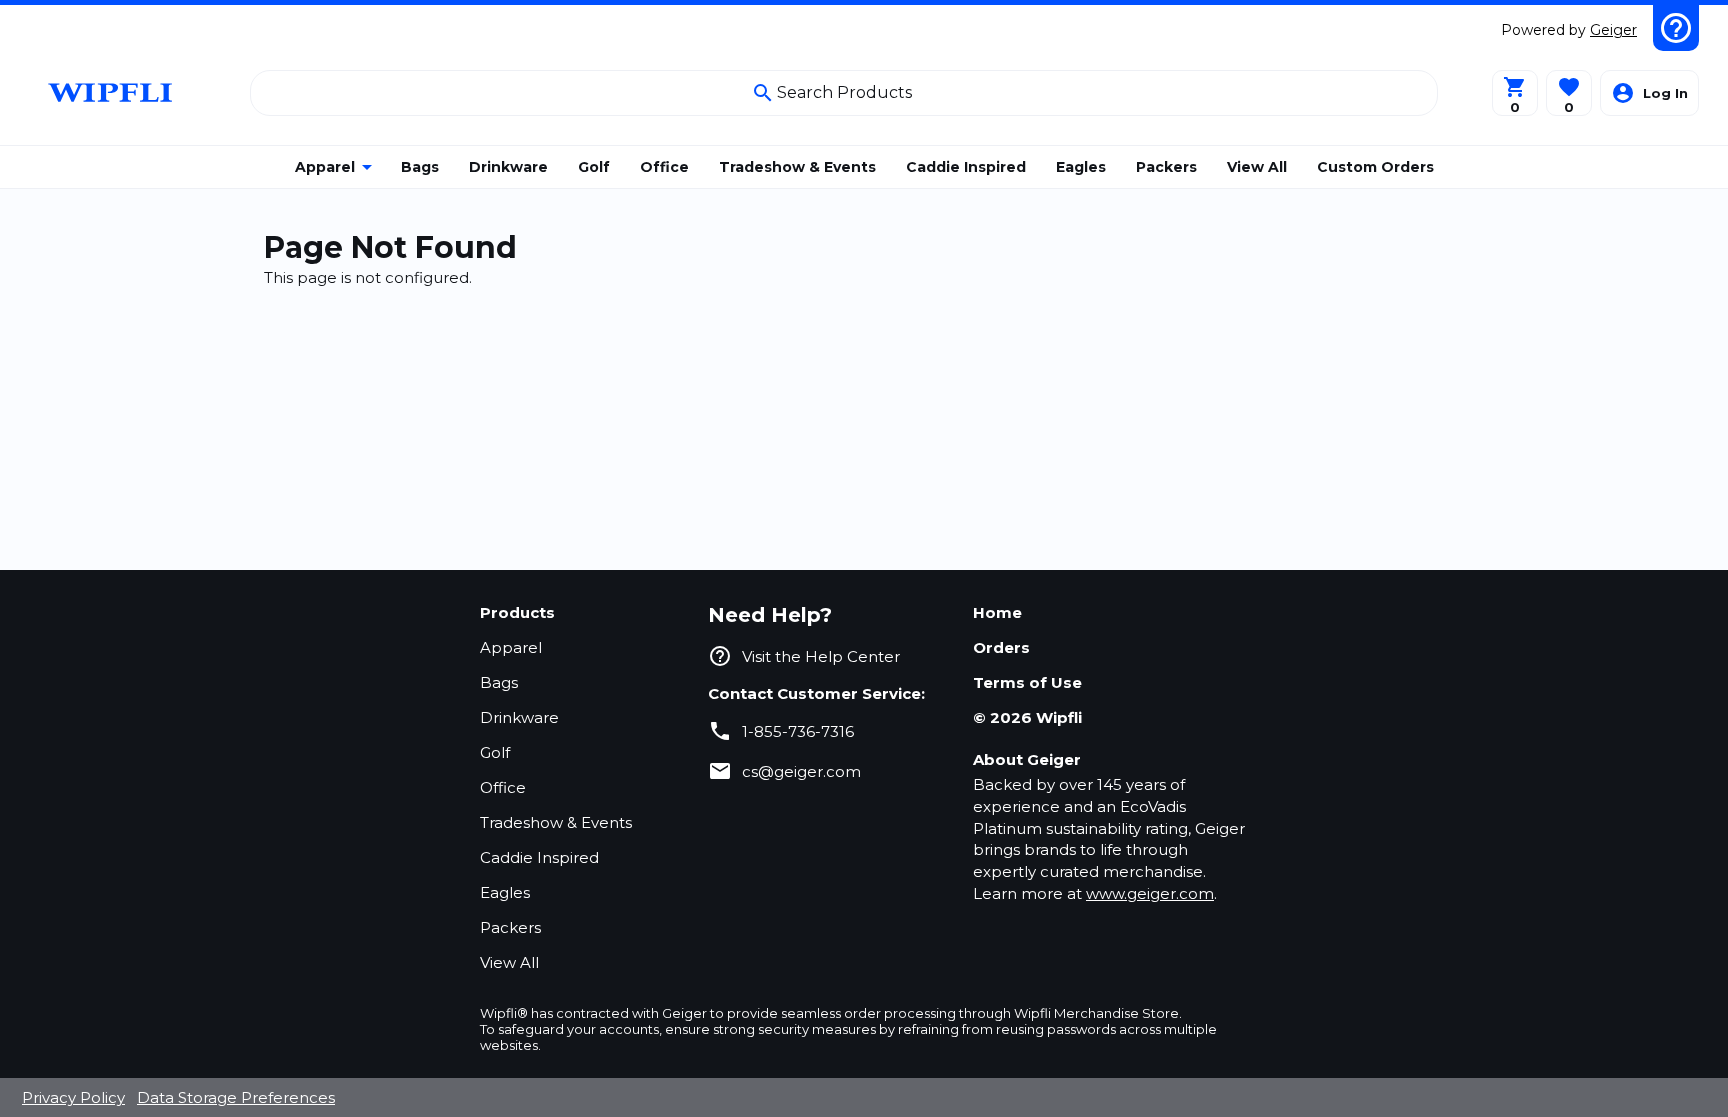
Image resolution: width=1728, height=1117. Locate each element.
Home (997, 612)
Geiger (1613, 30)
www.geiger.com (1150, 893)
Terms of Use (1027, 682)
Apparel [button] (325, 167)
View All (509, 962)
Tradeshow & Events (556, 822)
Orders (1001, 647)
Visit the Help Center (821, 656)
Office (503, 787)
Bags (499, 682)
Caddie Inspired (539, 857)
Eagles (505, 892)
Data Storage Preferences (236, 1097)
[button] (1569, 93)
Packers (510, 927)
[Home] (112, 92)
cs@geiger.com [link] (801, 771)
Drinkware (519, 717)
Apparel (511, 647)
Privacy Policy (73, 1097)
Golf (495, 752)
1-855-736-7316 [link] (798, 731)
